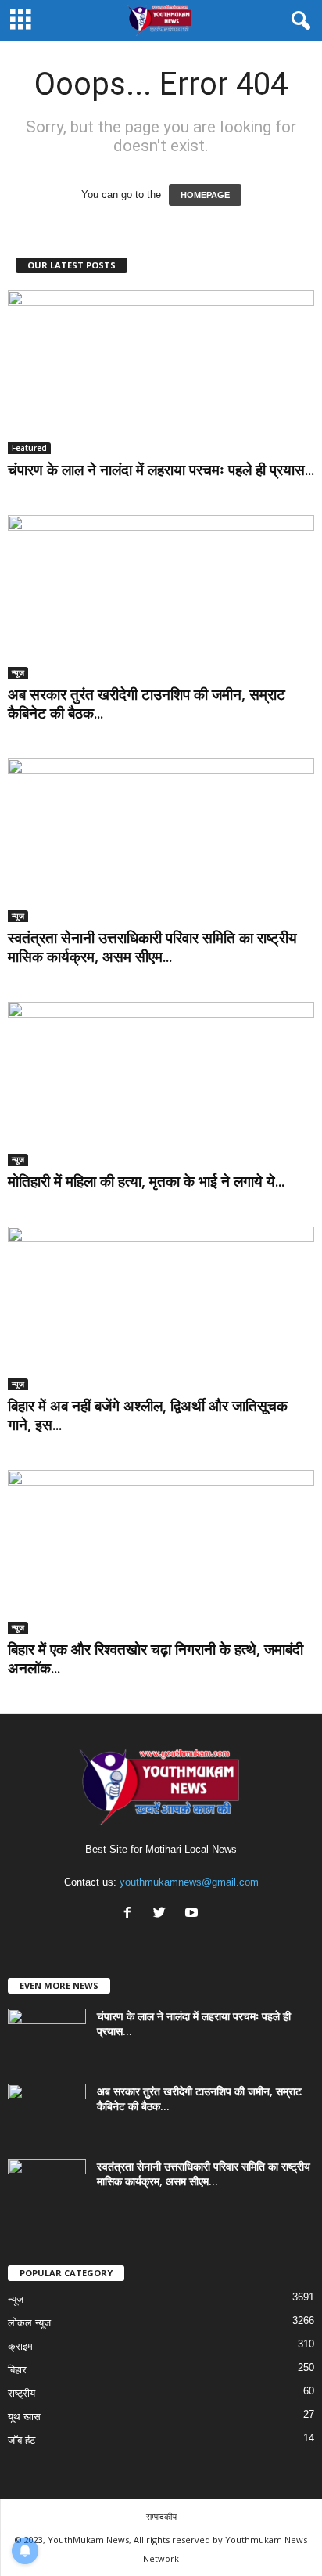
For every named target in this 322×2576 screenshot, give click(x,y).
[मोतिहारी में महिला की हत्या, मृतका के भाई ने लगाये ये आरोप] (161, 1084)
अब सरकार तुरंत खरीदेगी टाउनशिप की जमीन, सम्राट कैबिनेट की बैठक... (147, 704)
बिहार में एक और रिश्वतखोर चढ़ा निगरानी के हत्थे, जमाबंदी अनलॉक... (156, 1659)
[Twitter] (163, 1914)
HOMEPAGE (205, 195)
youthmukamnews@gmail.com (189, 1882)
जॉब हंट (21, 2440)
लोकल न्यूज (29, 2323)
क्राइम (20, 2346)
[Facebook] (131, 1914)
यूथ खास (24, 2417)
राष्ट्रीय (21, 2393)
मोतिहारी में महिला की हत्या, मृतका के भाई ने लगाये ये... (146, 1181)
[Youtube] (193, 1914)
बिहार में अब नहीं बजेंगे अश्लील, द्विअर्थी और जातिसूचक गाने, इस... (148, 1415)
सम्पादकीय (161, 2516)
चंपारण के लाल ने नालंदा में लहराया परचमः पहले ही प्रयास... (161, 470)
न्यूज (18, 672)
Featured (29, 448)
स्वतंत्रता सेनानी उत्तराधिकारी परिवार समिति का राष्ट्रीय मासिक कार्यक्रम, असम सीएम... (152, 947)
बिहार (17, 2370)
